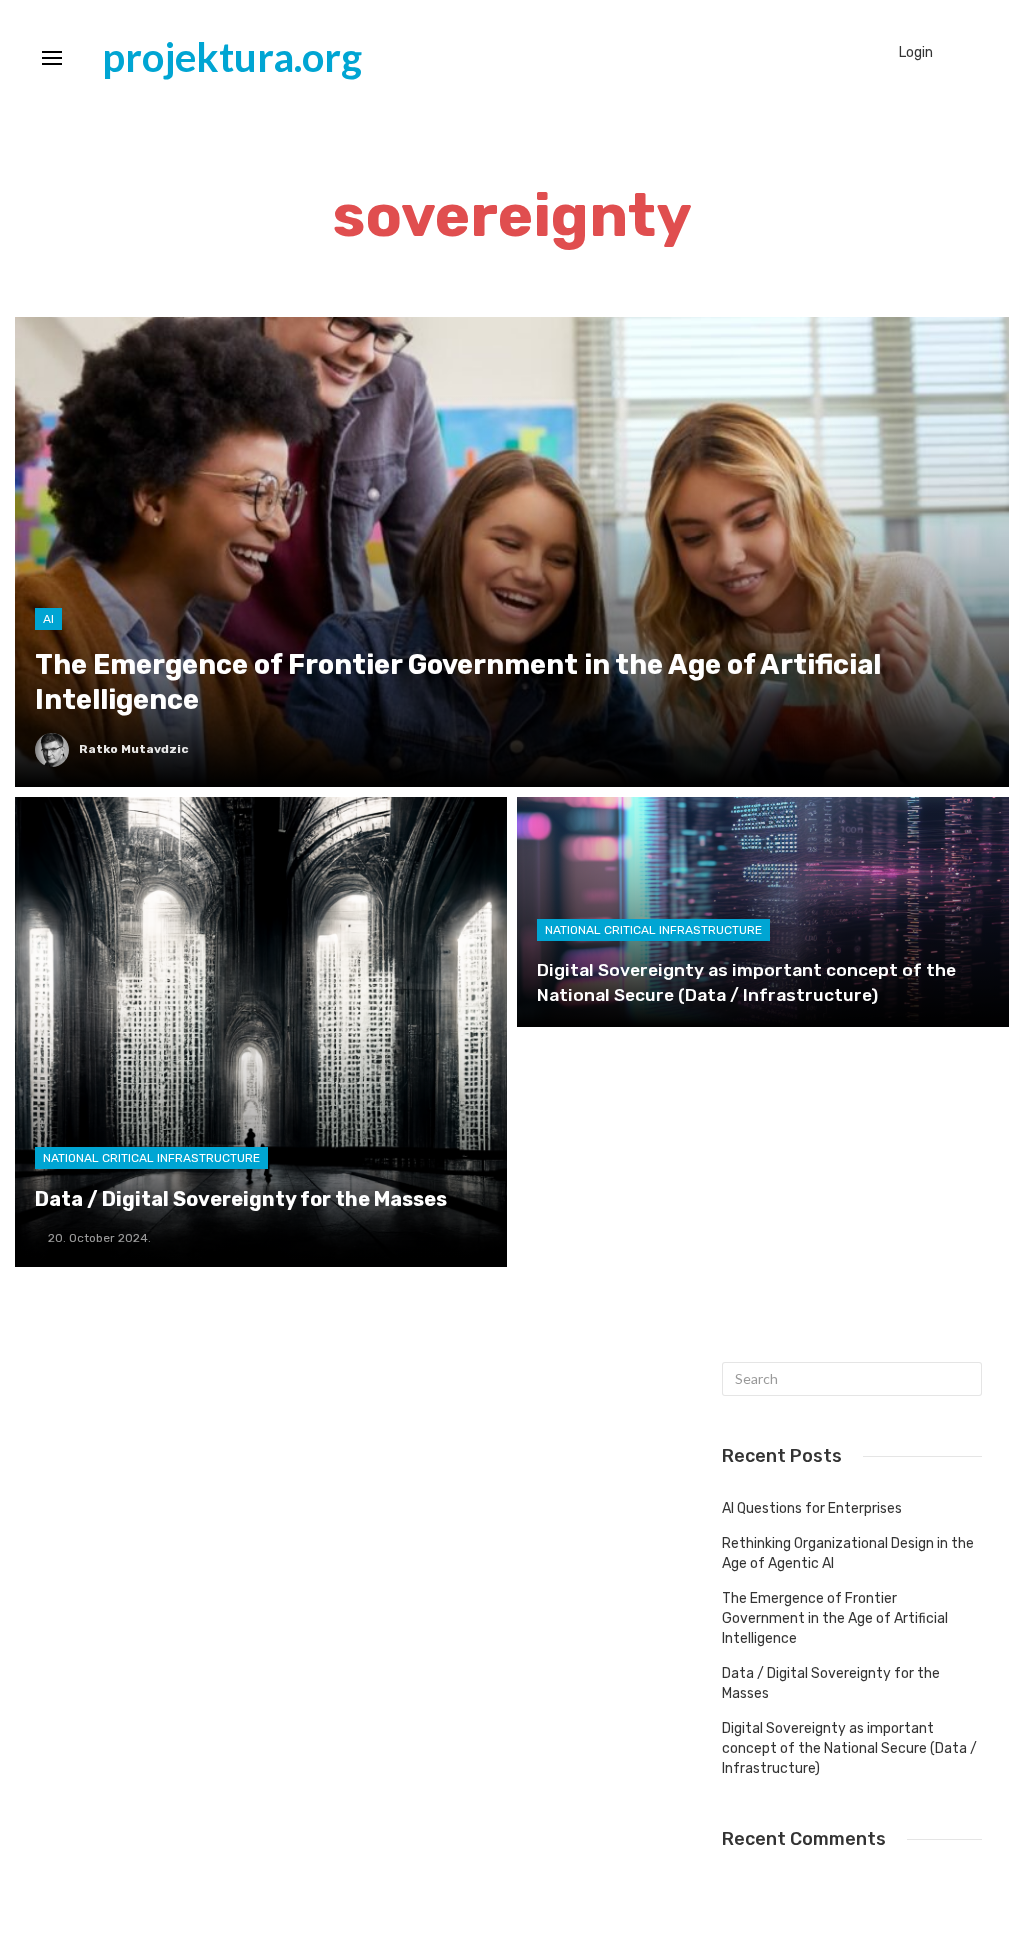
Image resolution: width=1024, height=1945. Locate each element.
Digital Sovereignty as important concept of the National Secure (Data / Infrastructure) (849, 1748)
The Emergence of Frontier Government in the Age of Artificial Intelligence (835, 1618)
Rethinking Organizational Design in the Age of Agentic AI (848, 1553)
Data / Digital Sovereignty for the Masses (831, 1683)
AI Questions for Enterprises (812, 1508)
